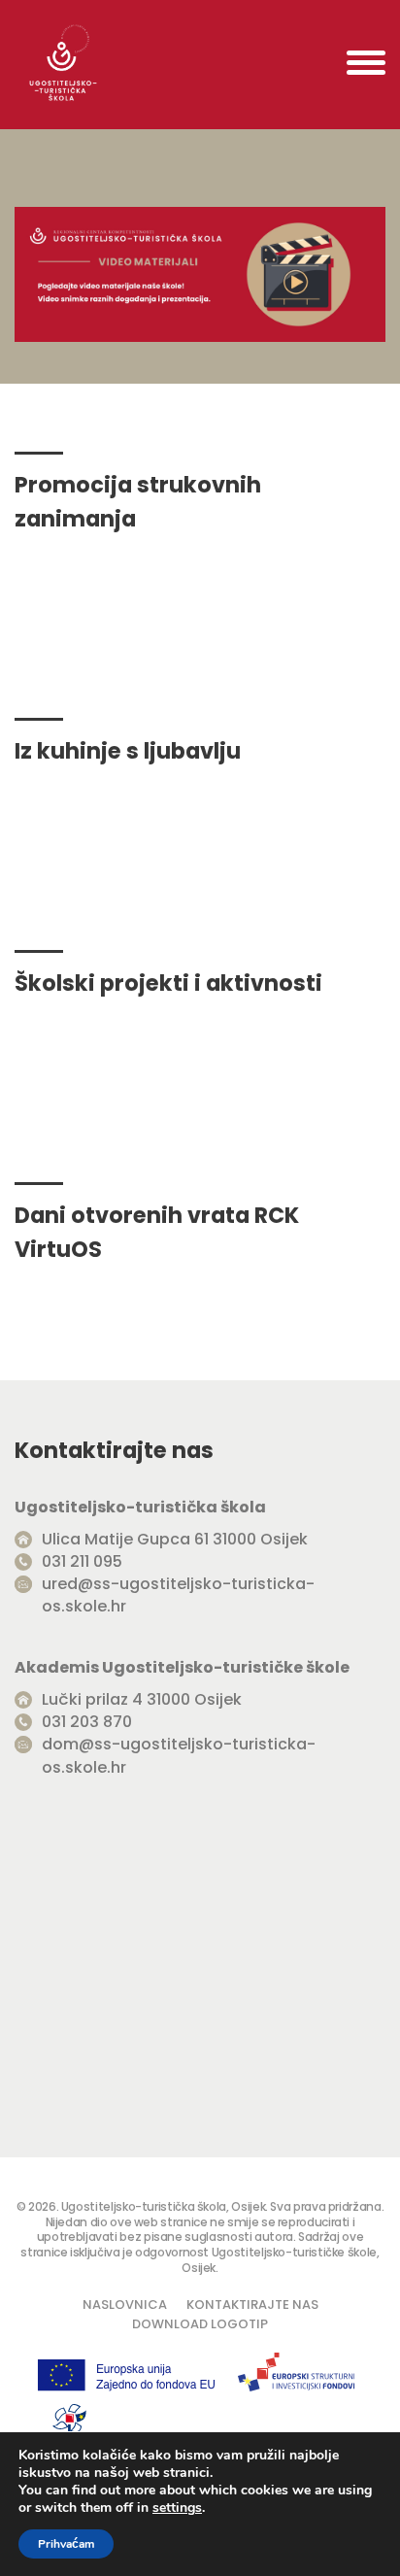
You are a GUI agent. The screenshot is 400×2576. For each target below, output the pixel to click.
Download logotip (200, 2324)
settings (177, 2508)
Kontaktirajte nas (252, 2305)
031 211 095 (82, 1561)
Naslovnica (125, 2305)
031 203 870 (87, 1722)
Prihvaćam (66, 2544)
